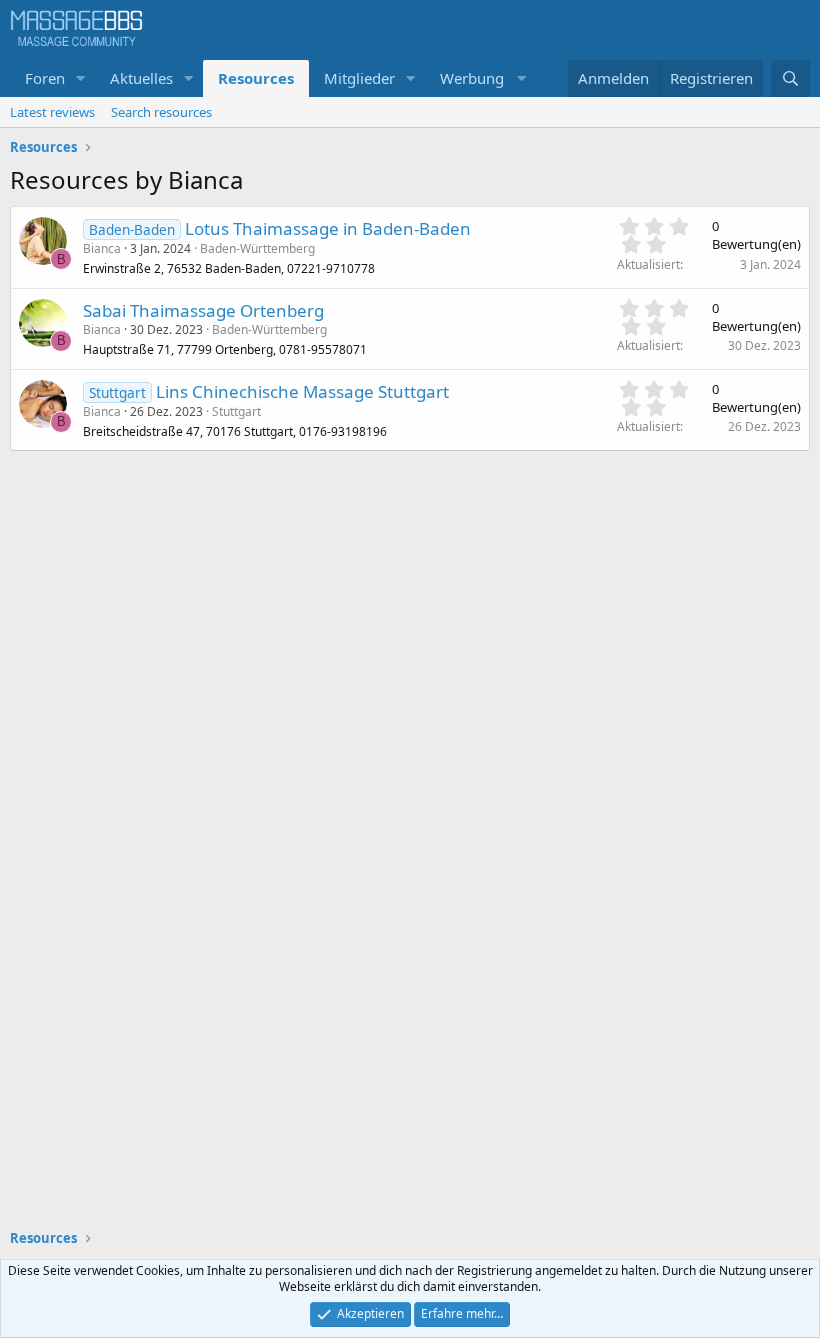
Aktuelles (141, 78)
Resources (256, 78)
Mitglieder (359, 78)
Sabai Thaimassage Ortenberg (203, 310)
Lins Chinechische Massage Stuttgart (302, 391)
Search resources (161, 112)
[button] (81, 78)
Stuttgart (236, 411)
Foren (45, 78)
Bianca (102, 248)
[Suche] (790, 78)
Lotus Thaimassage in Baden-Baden (328, 228)
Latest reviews (52, 112)
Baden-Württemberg (257, 248)
